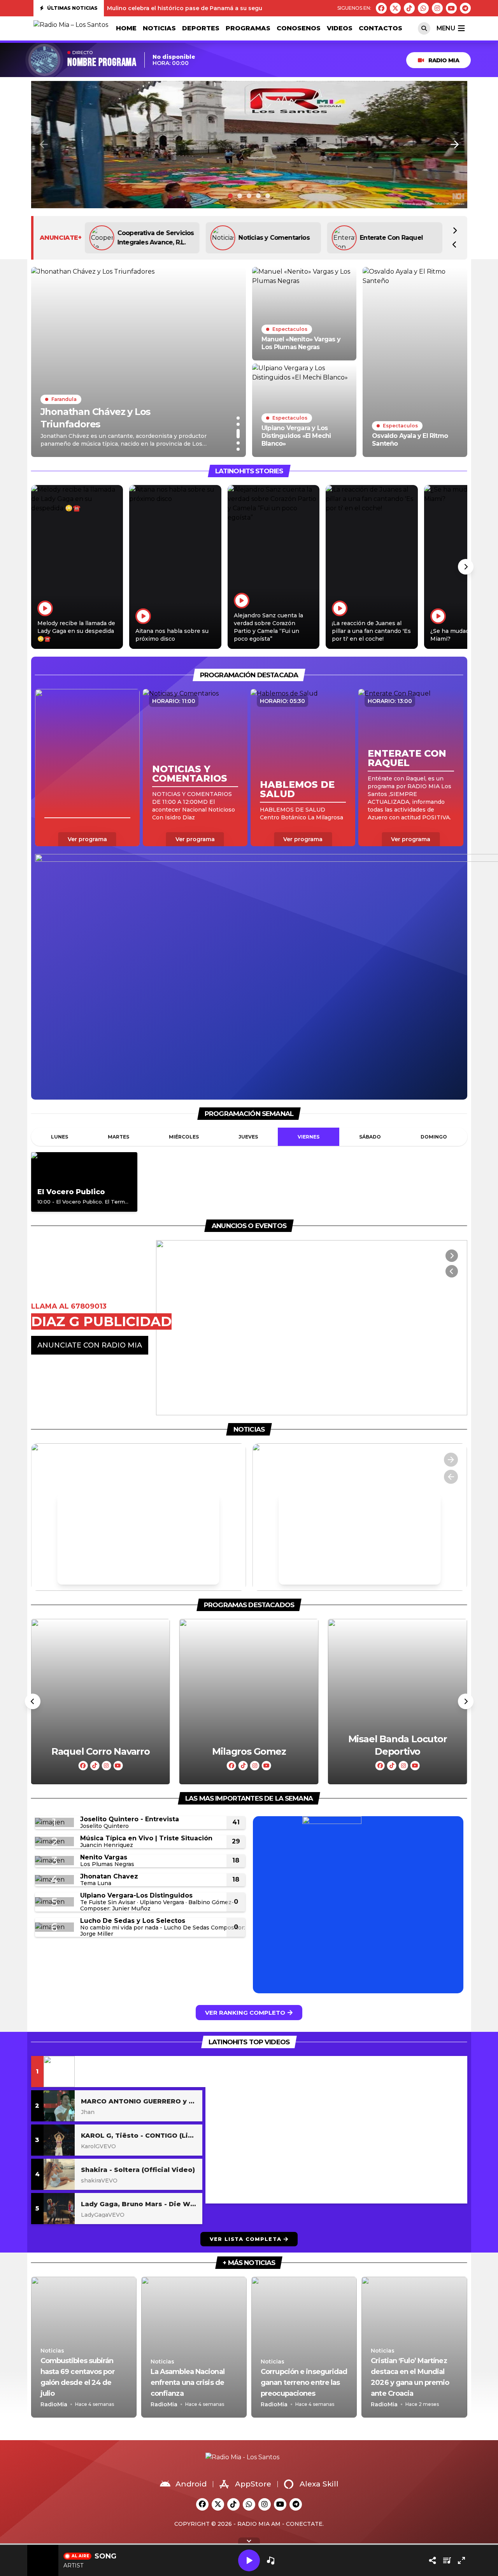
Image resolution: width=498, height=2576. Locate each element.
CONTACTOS (381, 28)
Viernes (309, 1137)
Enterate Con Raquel (270, 238)
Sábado (370, 1137)
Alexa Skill (319, 2484)
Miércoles (184, 1137)
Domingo (434, 1137)
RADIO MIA (444, 60)
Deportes (201, 28)
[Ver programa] (87, 768)
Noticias (159, 28)
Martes (118, 1137)
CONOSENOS (299, 28)
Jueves (248, 1137)
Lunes (60, 1137)
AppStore (253, 2484)
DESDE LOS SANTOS (74, 1345)
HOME (126, 28)
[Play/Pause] (249, 2560)
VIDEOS (340, 28)
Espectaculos (290, 329)
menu (446, 28)
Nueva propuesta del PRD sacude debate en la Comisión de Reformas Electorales (224, 10)
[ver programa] (84, 1182)
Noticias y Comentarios (153, 238)
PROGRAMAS (248, 28)
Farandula (64, 412)
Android (191, 2484)
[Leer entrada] (139, 362)
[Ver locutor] (100, 1702)
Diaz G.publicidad (387, 238)
